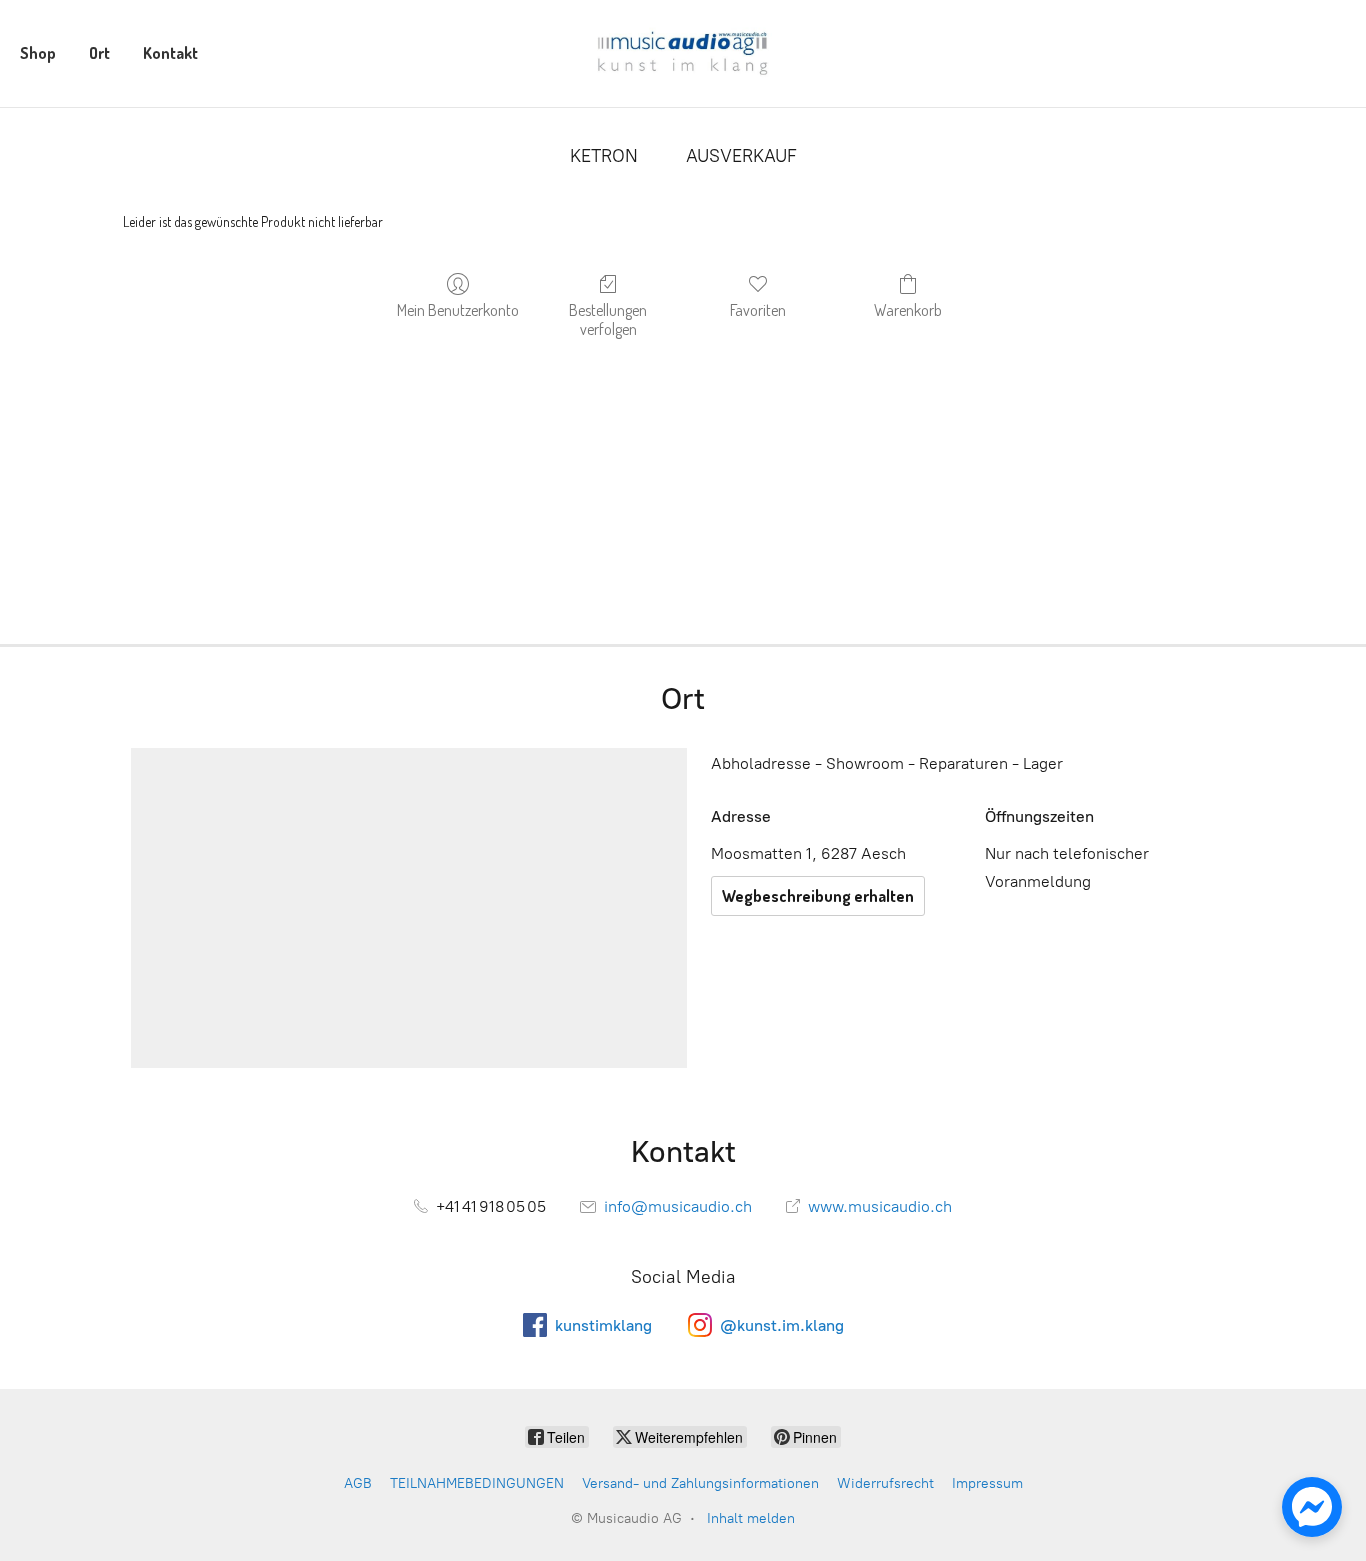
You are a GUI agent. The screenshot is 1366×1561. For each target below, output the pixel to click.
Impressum (987, 1483)
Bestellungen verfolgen (608, 319)
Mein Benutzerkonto (458, 310)
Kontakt (170, 53)
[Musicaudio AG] (682, 53)
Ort (99, 53)
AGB (358, 1483)
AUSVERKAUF (741, 156)
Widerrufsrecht (885, 1483)
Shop (38, 53)
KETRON (604, 156)
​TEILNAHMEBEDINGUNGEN (477, 1483)
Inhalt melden (751, 1518)
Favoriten (758, 310)
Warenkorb (908, 310)
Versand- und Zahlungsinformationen (700, 1483)
